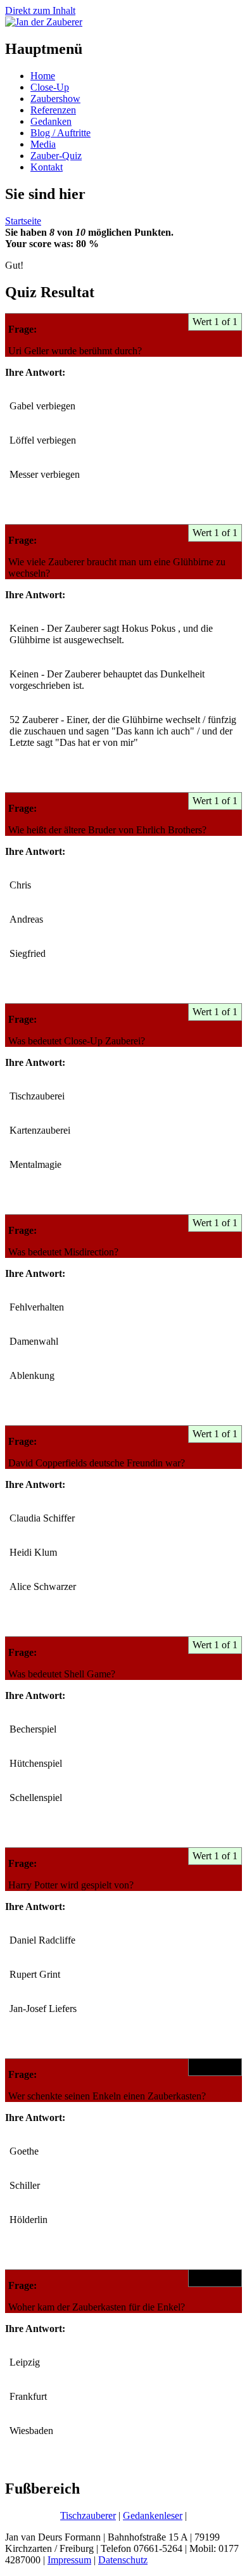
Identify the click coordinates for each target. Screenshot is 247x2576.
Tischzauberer (88, 2515)
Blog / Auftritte (60, 133)
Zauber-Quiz (56, 156)
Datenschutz (123, 2560)
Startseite (23, 221)
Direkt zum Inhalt (40, 10)
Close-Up (50, 87)
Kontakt (47, 167)
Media (43, 144)
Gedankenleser (153, 2515)
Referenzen (53, 110)
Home (43, 76)
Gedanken (51, 121)
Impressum (69, 2560)
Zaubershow (55, 99)
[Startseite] (44, 22)
